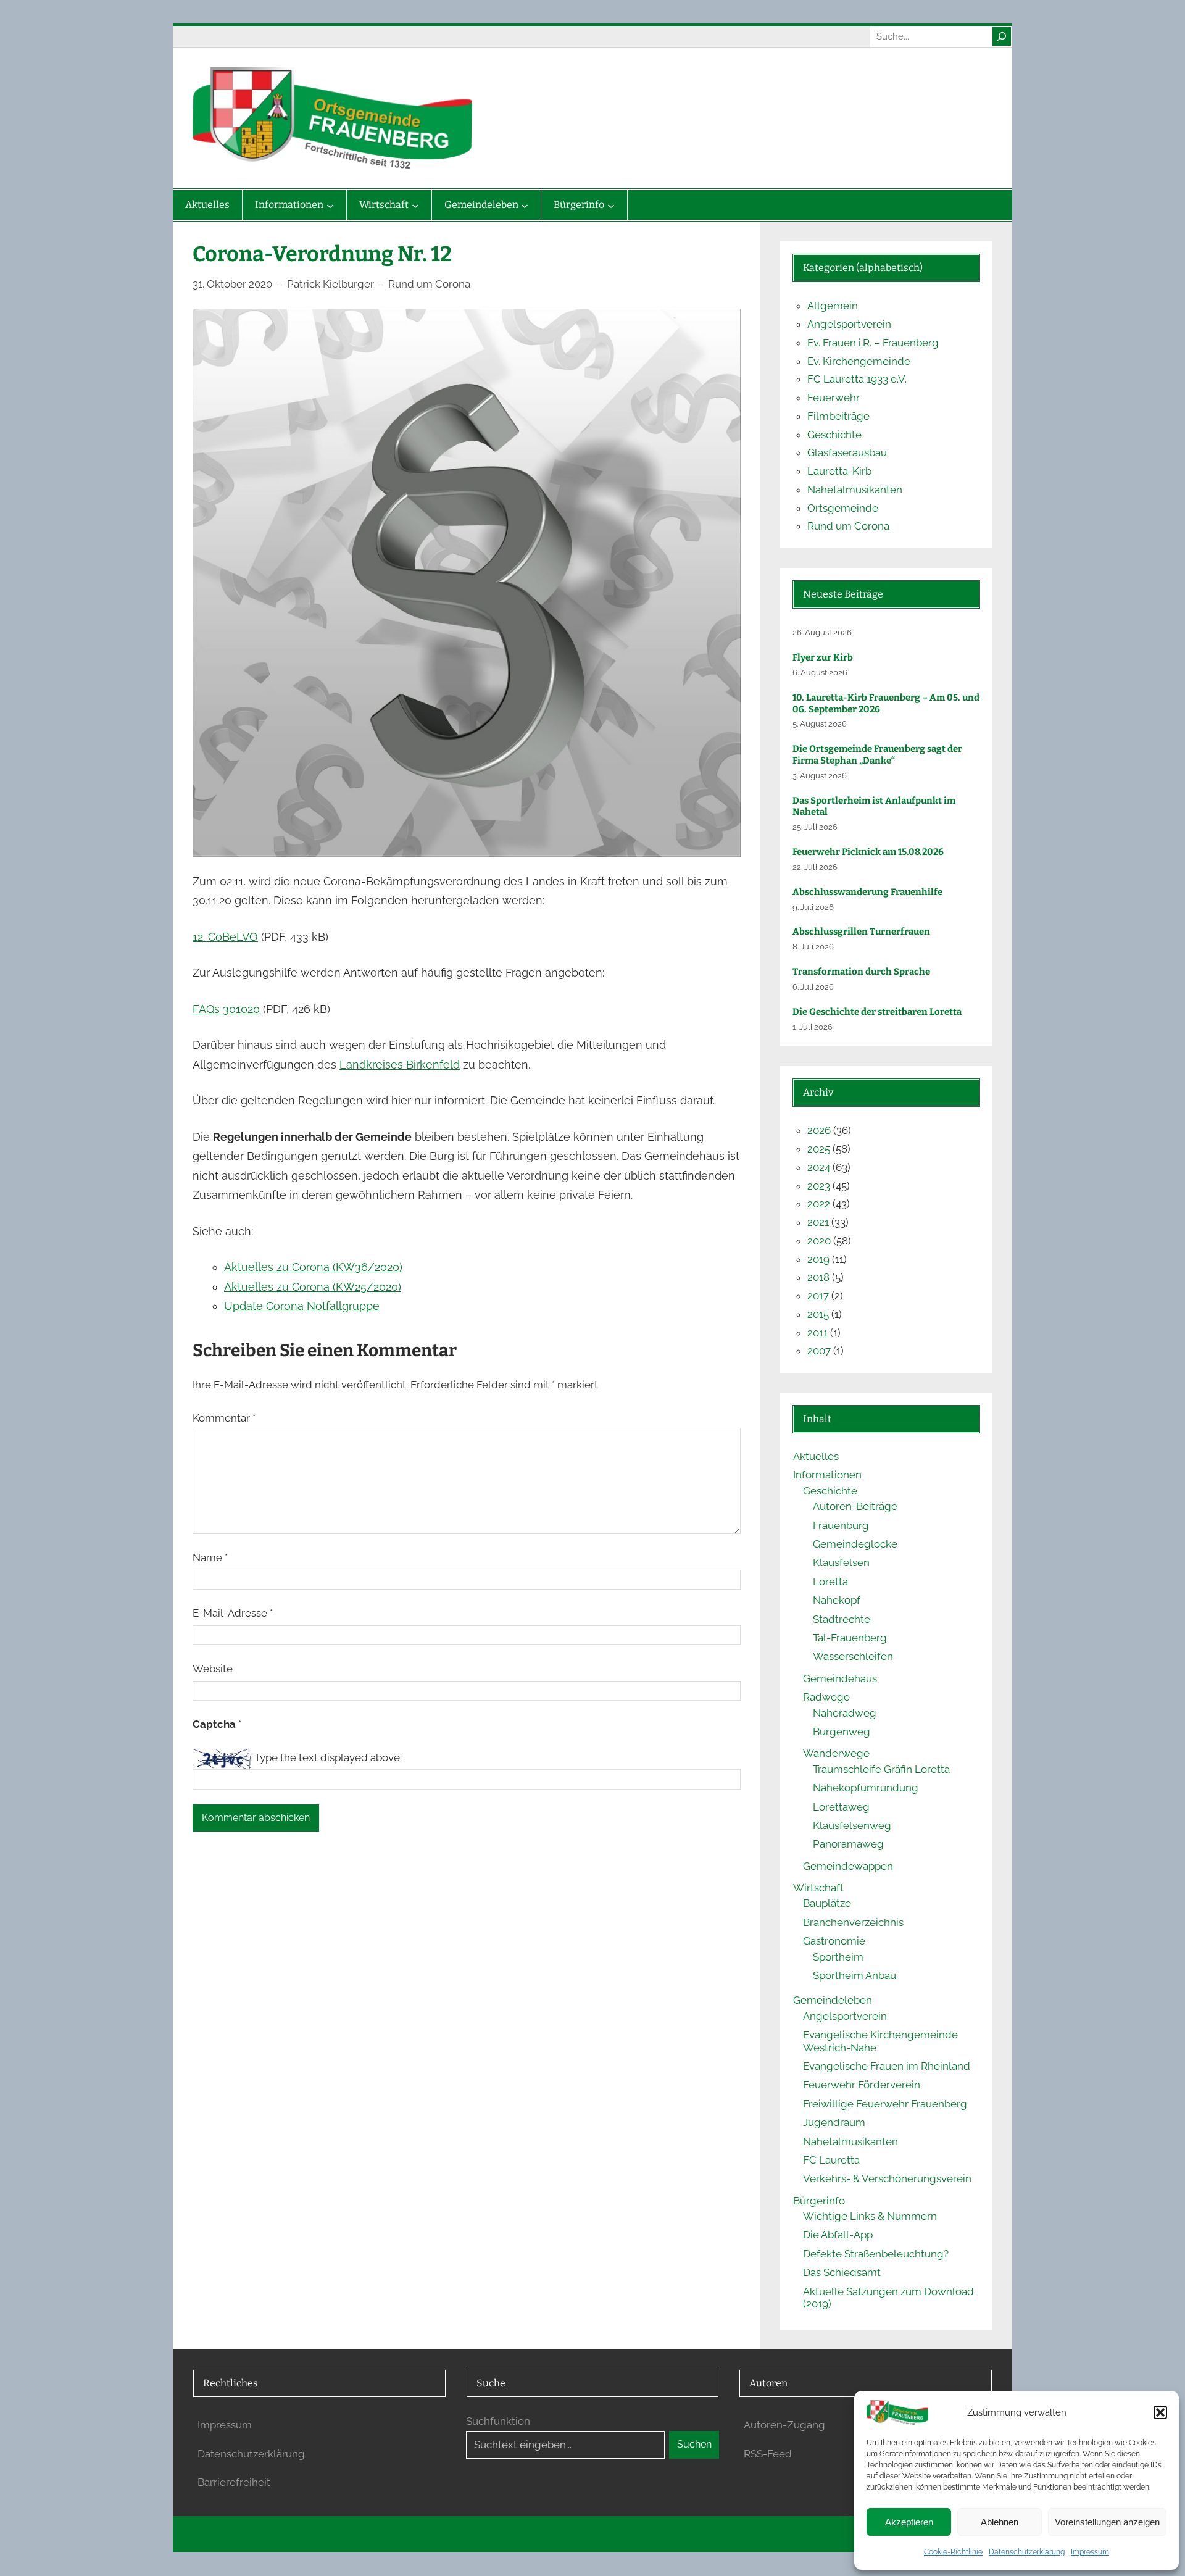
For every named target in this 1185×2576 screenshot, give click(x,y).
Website (213, 1669)
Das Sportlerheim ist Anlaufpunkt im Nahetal (874, 807)
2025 (819, 1149)
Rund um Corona (429, 284)
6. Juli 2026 (813, 987)
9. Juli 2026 (813, 907)
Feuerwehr (834, 398)
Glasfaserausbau (847, 452)
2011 (817, 1333)
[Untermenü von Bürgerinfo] (611, 205)
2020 (819, 1241)
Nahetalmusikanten (855, 490)
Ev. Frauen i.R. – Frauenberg (873, 343)
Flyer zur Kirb (823, 657)
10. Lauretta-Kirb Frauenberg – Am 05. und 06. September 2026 (886, 703)
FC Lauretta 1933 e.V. (857, 379)
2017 (818, 1296)
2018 (818, 1277)
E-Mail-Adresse (233, 1613)
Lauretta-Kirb (839, 471)
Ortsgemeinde (843, 508)
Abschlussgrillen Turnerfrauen (861, 932)
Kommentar (224, 1418)
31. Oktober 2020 (232, 284)
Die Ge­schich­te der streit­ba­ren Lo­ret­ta (878, 1012)
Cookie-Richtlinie (953, 2552)
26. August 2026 (822, 632)
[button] (1160, 2412)
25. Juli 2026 (815, 827)
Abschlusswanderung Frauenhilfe (867, 892)
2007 (819, 1351)
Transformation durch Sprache (861, 972)
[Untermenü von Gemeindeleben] (525, 205)
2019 (818, 1259)
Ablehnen (1000, 2522)
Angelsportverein (849, 324)
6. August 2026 (820, 673)
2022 (819, 1204)
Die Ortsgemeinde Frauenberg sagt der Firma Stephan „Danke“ (877, 755)
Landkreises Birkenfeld (400, 1065)
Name (210, 1557)
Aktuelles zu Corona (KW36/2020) (313, 1267)
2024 (819, 1167)
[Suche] (1002, 36)
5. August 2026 (820, 724)
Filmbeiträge (838, 416)
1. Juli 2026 (813, 1027)
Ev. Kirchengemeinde (859, 361)
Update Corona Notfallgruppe (302, 1306)
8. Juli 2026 (813, 947)
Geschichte (834, 435)
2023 (819, 1186)
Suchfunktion (498, 2421)
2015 (818, 1314)
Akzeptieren (909, 2522)
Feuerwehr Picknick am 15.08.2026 (868, 852)
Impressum (1090, 2552)
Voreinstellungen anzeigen (1107, 2522)
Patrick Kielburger (331, 284)
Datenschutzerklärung (1027, 2552)
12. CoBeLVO (225, 937)
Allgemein (833, 306)
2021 (818, 1222)
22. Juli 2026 (815, 867)
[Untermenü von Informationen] (330, 205)
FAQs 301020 (226, 1009)
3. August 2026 (820, 776)
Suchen (694, 2444)
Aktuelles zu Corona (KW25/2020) (313, 1287)
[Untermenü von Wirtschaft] (415, 205)
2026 (819, 1130)
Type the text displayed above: (328, 1757)
